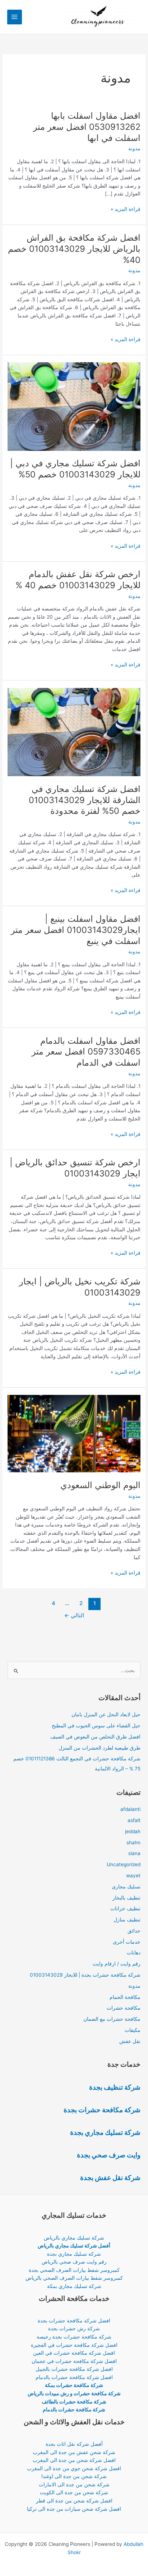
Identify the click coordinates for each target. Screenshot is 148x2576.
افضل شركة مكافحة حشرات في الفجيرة (74, 2345)
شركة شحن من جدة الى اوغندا (74, 2476)
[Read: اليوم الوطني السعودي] (74, 1433)
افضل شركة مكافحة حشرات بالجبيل (74, 2369)
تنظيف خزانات (125, 1909)
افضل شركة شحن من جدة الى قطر (74, 2501)
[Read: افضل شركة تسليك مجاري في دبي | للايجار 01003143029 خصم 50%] (74, 406)
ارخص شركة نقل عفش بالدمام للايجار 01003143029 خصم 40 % (78, 580)
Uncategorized (124, 1864)
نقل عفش (130, 2041)
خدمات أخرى (127, 1942)
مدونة (134, 148)
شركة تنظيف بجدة (115, 2087)
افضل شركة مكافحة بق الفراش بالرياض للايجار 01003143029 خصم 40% (74, 249)
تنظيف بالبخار (126, 1898)
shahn (133, 1843)
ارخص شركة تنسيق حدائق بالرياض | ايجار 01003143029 (75, 1168)
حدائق (134, 1931)
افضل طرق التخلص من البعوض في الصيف (95, 1737)
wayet (133, 1876)
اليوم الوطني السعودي (100, 1485)
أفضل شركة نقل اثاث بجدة (74, 2444)
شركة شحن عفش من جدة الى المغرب (74, 2452)
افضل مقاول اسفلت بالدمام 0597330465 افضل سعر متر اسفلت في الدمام (86, 1052)
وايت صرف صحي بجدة (109, 2155)
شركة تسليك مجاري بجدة (105, 2132)
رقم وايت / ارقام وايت (117, 1964)
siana (134, 1853)
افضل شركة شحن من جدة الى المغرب (74, 2460)
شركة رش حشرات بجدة (74, 2329)
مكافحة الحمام (125, 1997)
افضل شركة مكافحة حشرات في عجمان (74, 2361)
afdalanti (130, 1809)
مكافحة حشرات (124, 2008)
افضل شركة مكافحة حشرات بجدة (74, 2321)
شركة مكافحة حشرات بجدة (102, 2110)
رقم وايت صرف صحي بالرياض (74, 2262)
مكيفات (133, 2030)
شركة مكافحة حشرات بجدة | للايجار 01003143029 (85, 1975)
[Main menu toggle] (15, 17)
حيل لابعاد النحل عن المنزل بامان (106, 1714)
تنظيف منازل (127, 1920)
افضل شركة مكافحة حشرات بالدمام (74, 2377)
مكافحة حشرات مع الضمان (112, 2019)
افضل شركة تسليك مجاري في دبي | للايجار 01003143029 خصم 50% (75, 469)
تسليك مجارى (126, 1887)
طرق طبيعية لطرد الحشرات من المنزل (100, 1748)
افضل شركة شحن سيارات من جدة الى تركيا (74, 2509)
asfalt (134, 1820)
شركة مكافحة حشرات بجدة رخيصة (74, 2337)
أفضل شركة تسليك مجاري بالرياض (74, 2246)
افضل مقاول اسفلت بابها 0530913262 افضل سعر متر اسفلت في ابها (87, 127)
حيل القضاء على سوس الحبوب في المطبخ (96, 1726)
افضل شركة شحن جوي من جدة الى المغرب (74, 2468)
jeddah (133, 1831)
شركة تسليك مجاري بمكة (74, 2286)
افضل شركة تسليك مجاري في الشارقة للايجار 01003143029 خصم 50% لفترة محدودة (85, 800)
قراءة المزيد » (126, 210)
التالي (74, 1615)
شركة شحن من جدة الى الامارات (74, 2485)
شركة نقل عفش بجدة (110, 2178)
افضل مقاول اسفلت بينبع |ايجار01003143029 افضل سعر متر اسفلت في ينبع (76, 930)
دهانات (134, 1953)
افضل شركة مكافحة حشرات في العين (74, 2353)
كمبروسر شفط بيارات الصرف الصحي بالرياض (74, 2278)
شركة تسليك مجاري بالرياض (74, 2238)
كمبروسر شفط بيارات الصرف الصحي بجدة (74, 2270)
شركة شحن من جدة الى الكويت (74, 2492)
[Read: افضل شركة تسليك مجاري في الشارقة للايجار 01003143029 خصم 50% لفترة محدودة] (74, 732)
